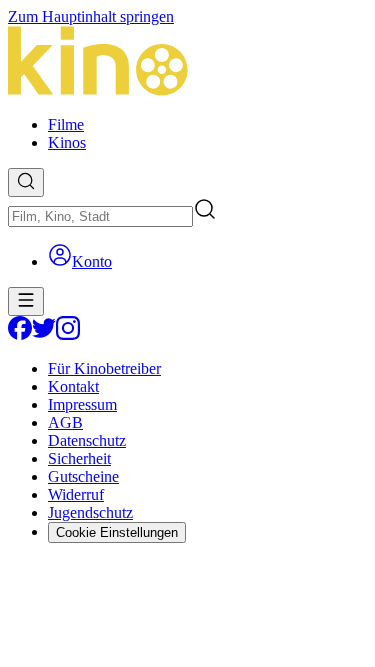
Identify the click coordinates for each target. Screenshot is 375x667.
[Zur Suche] (26, 182)
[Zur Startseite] (187, 63)
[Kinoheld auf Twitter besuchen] (44, 334)
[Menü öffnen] (26, 301)
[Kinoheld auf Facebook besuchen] (20, 334)
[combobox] (100, 216)
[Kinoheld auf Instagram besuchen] (68, 334)
